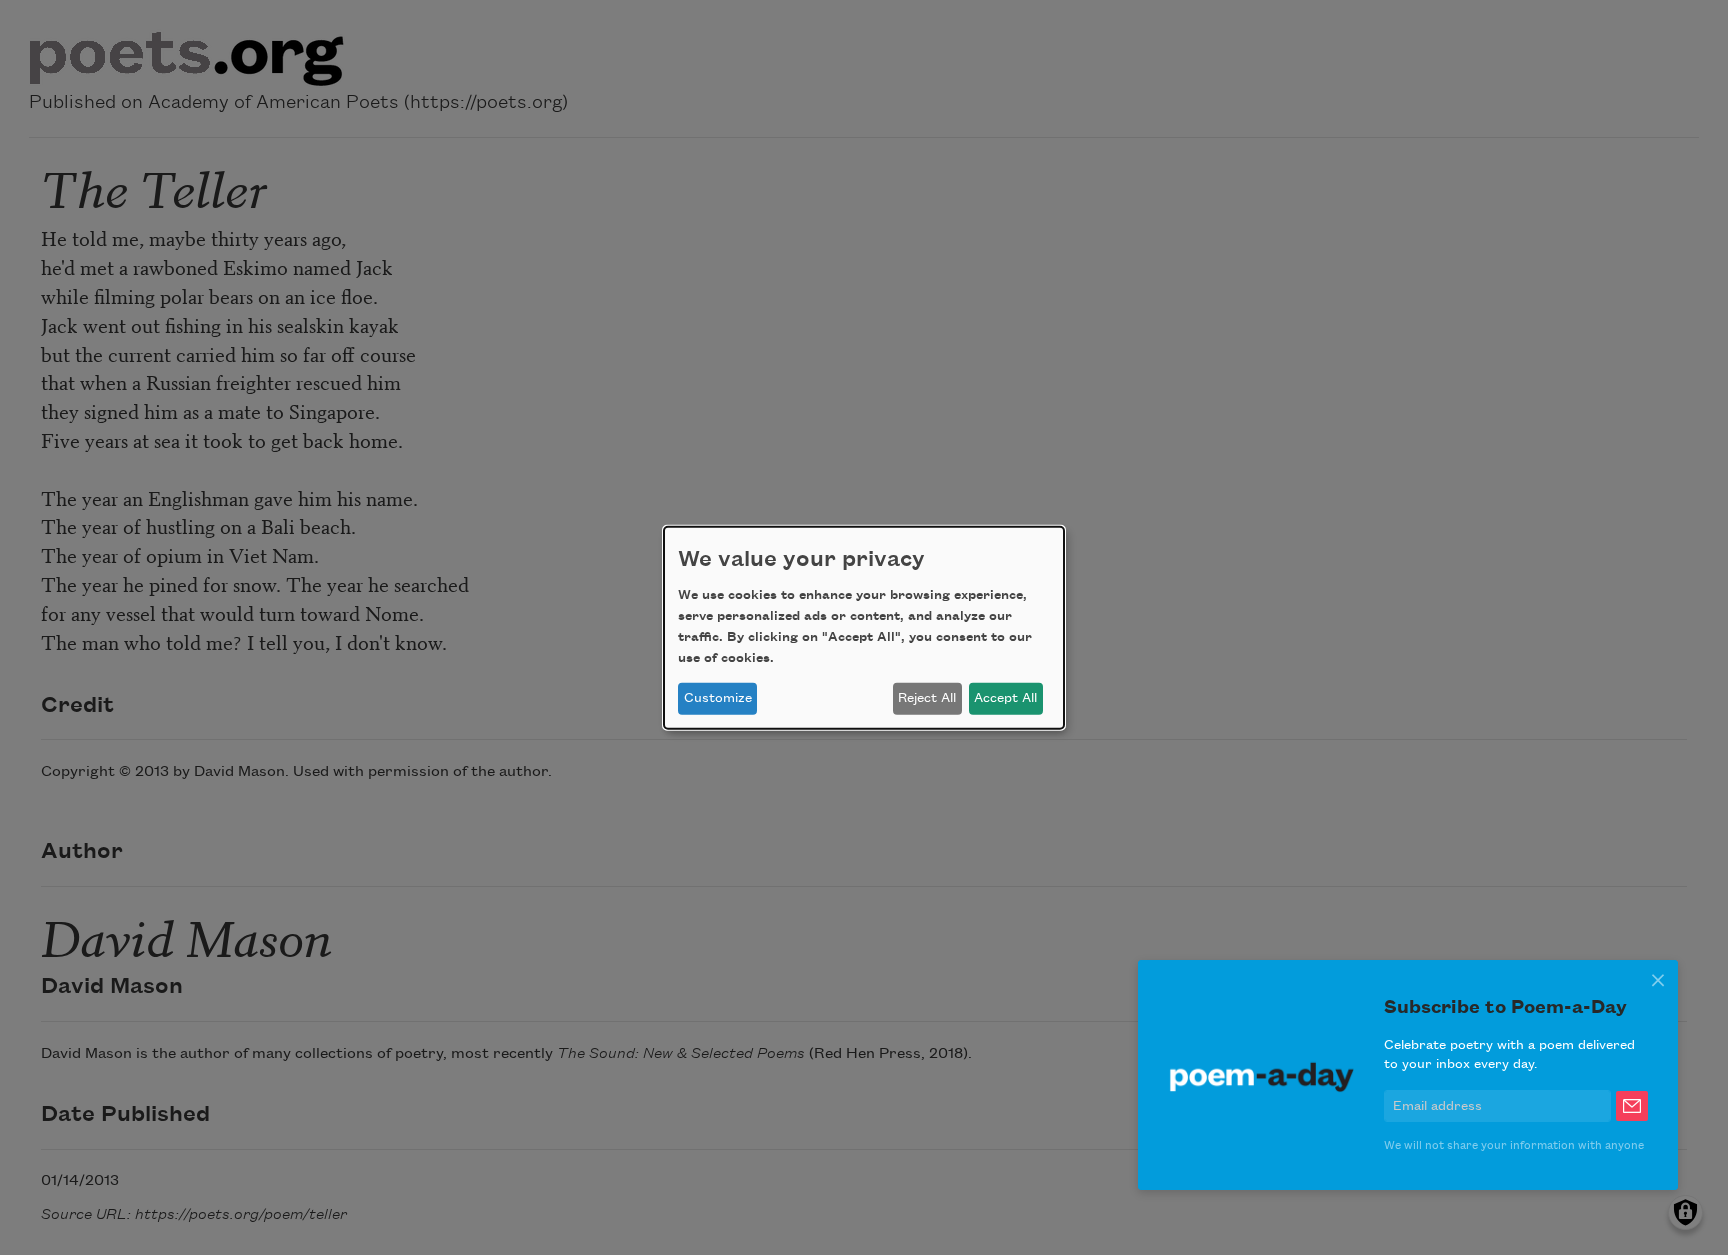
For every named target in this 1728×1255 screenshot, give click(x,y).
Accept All (1005, 698)
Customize (718, 698)
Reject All (927, 698)
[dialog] (864, 627)
